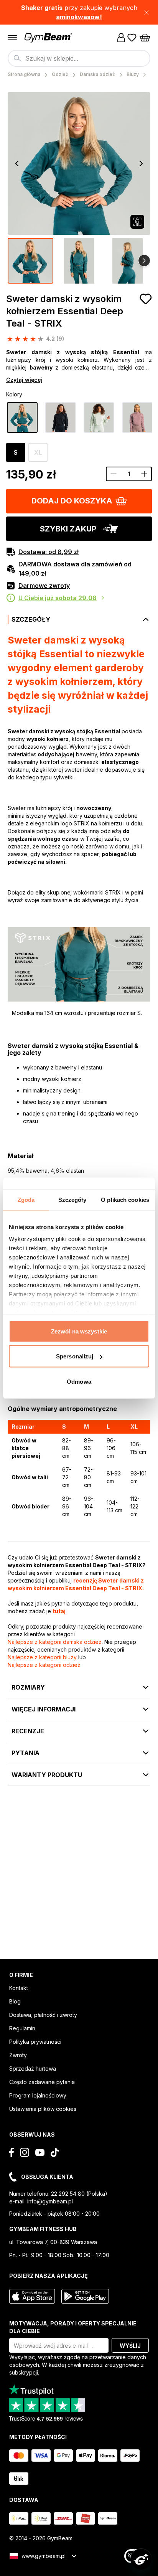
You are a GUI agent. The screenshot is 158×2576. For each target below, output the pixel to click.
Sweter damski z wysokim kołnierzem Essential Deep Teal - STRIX (65, 311)
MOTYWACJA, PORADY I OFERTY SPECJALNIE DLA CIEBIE (73, 2327)
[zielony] (22, 418)
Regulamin (22, 2028)
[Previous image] (17, 163)
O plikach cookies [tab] (125, 1199)
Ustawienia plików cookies (43, 2109)
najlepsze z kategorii (55, 1642)
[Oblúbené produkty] (132, 38)
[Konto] (121, 38)
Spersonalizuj (75, 1356)
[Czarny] (61, 418)
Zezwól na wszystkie (79, 1331)
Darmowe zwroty (44, 586)
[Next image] (141, 163)
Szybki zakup (68, 529)
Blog (15, 2001)
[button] (79, 12)
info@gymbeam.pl (50, 2201)
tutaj (59, 1611)
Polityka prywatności (35, 2042)
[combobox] (79, 58)
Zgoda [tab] (26, 1199)
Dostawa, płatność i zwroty (43, 2015)
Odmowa (79, 1381)
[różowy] (137, 418)
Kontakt (19, 1988)
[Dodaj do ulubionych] (146, 299)
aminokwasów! (79, 17)
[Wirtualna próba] (137, 222)
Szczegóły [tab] (72, 1199)
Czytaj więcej (24, 380)
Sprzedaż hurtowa (33, 2069)
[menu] (12, 38)
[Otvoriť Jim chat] (141, 2559)
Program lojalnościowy (38, 2095)
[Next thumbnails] (144, 261)
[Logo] (49, 38)
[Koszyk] (145, 38)
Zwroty (18, 2055)
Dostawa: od (49, 552)
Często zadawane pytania (42, 2082)
